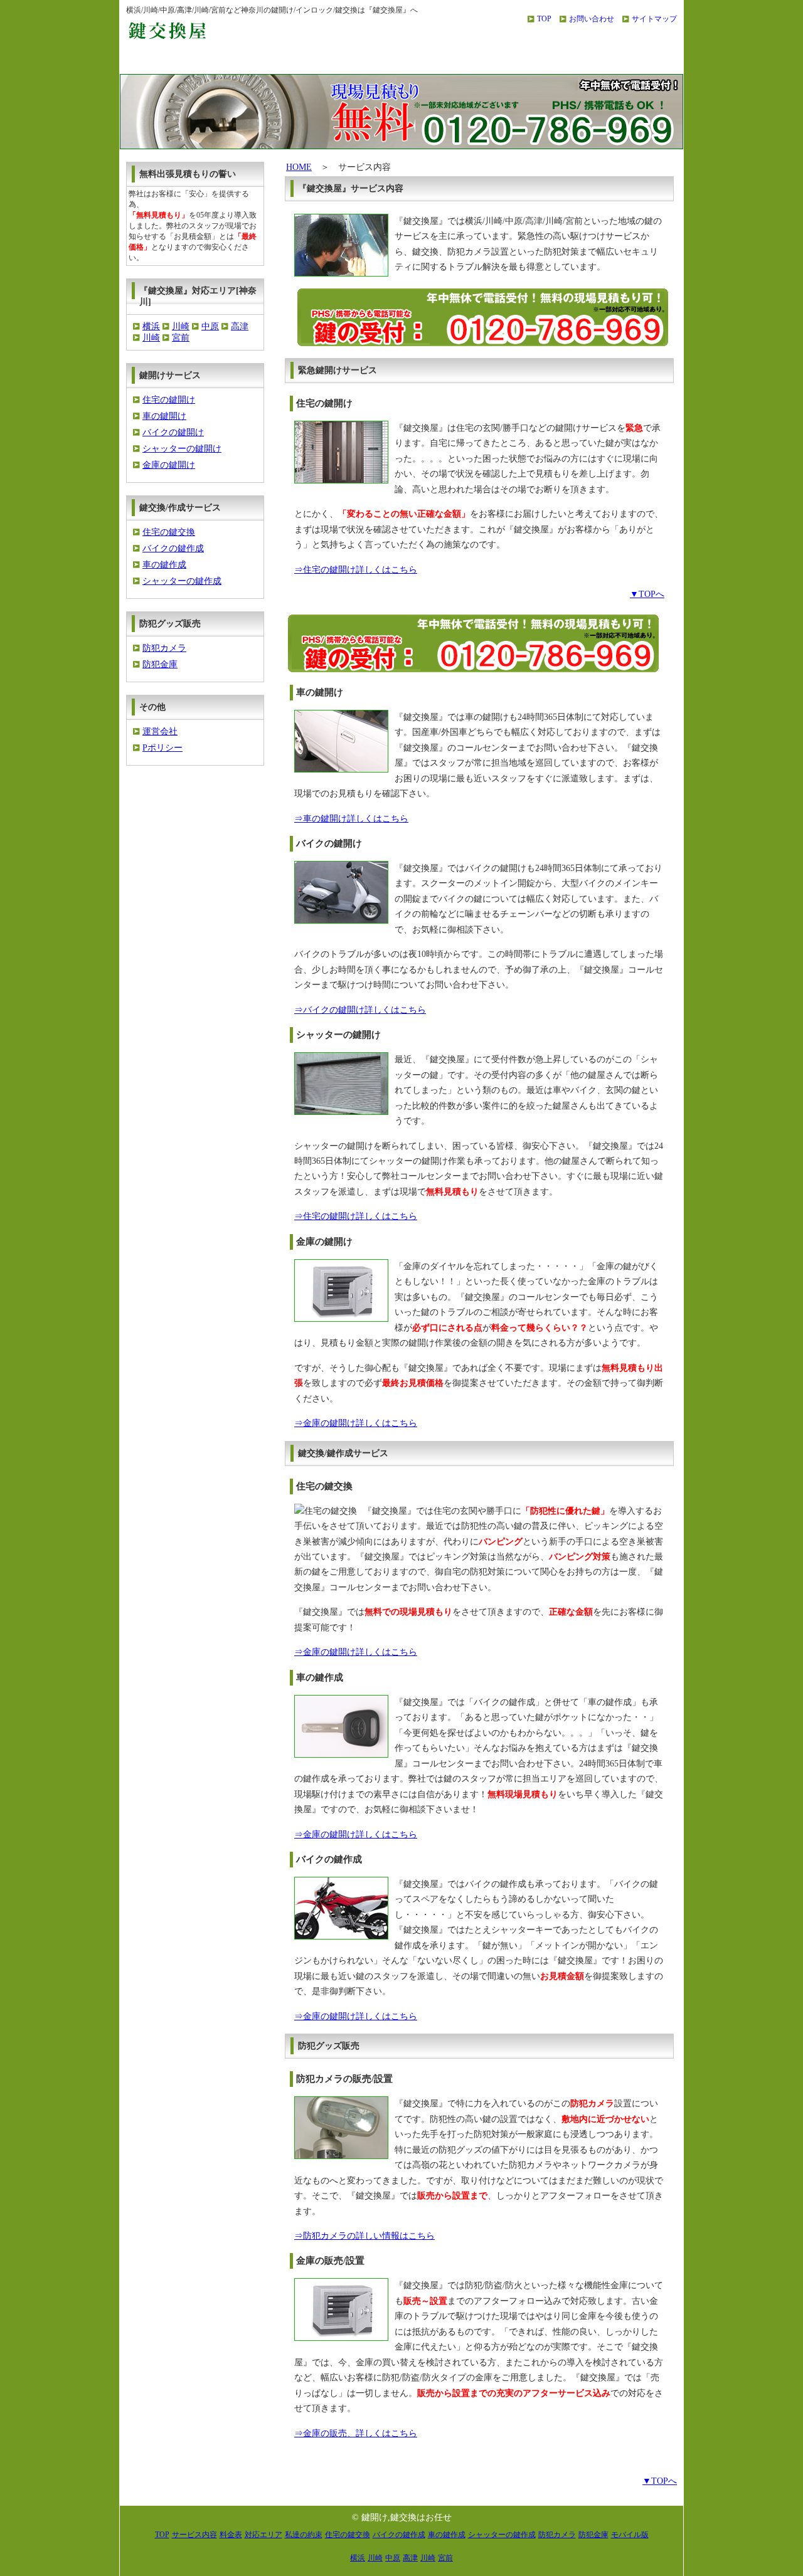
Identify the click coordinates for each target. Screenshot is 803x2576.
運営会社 (160, 731)
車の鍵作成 (164, 565)
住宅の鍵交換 (169, 532)
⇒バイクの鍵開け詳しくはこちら (360, 1010)
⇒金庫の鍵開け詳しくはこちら (356, 1423)
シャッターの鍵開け (182, 449)
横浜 (151, 326)
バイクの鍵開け (173, 432)
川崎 (181, 326)
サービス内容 (282, 61)
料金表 (403, 61)
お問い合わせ (592, 19)
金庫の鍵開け (169, 465)
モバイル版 (630, 2535)
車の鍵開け (164, 416)
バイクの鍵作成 (173, 548)
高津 (240, 326)
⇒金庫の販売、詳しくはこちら (356, 2433)
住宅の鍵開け (169, 400)
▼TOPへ (647, 594)
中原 (210, 326)
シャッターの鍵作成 (182, 581)
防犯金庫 (160, 664)
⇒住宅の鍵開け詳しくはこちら (356, 570)
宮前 (181, 338)
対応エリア (515, 61)
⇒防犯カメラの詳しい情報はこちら (364, 2236)
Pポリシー (162, 748)
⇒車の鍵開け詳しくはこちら (351, 819)
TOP (544, 19)
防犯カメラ (164, 648)
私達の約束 (627, 61)
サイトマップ (654, 19)
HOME (299, 167)
